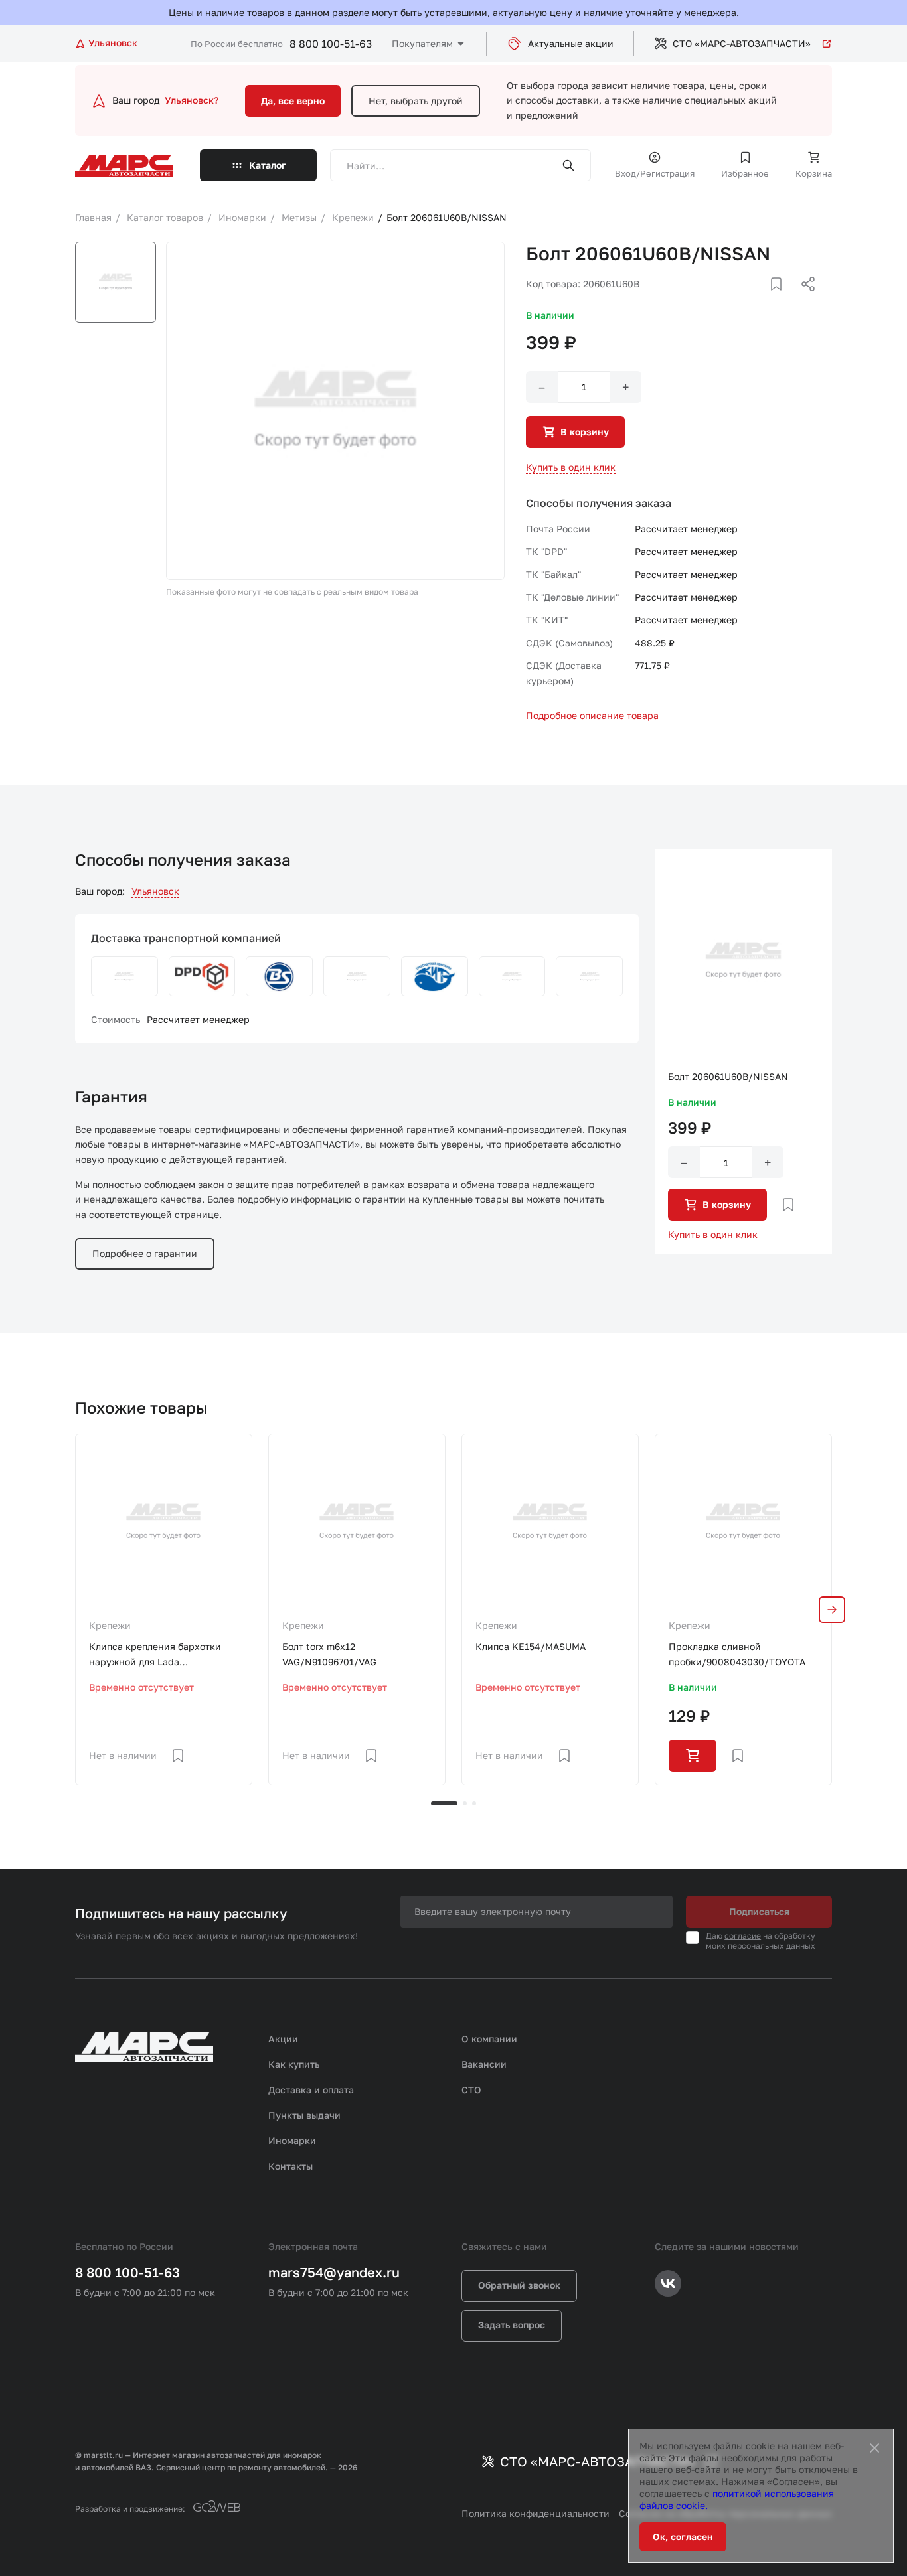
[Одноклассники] (782, 300)
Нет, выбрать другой (416, 101)
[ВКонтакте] (761, 300)
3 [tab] (474, 1803)
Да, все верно (293, 101)
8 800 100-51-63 (331, 44)
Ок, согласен (683, 2537)
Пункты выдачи (304, 2115)
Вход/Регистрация (655, 173)
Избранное (745, 173)
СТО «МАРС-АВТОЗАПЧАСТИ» (742, 43)
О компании (489, 2039)
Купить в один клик (571, 467)
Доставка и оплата (311, 2090)
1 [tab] (444, 1803)
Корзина (814, 173)
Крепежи (110, 1625)
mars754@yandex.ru (334, 2272)
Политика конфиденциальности (536, 2513)
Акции (283, 2039)
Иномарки (292, 2140)
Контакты (290, 2166)
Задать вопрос (512, 2325)
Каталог (268, 165)
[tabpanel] (164, 1609)
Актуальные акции (571, 43)
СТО (471, 2090)
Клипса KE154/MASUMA (531, 1646)
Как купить (294, 2064)
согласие (743, 1936)
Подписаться (759, 1911)
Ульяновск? (192, 100)
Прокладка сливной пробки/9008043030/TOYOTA (737, 1654)
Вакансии (484, 2064)
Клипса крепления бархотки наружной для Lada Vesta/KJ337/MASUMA (155, 1655)
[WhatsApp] (803, 300)
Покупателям (422, 43)
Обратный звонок (519, 2285)
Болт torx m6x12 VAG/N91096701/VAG (329, 1654)
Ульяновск (155, 891)
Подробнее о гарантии (145, 1253)
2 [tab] (465, 1803)
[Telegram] (740, 300)
